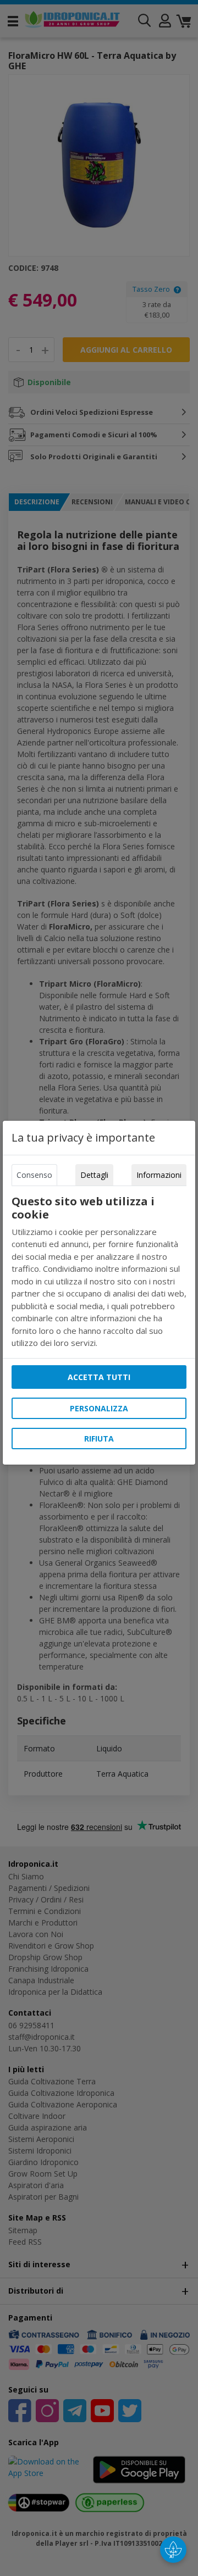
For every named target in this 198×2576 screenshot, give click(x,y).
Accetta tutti (99, 1377)
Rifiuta (99, 1439)
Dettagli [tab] (94, 1175)
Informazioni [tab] (159, 1175)
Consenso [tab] (34, 1175)
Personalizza (99, 1408)
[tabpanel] (99, 1272)
